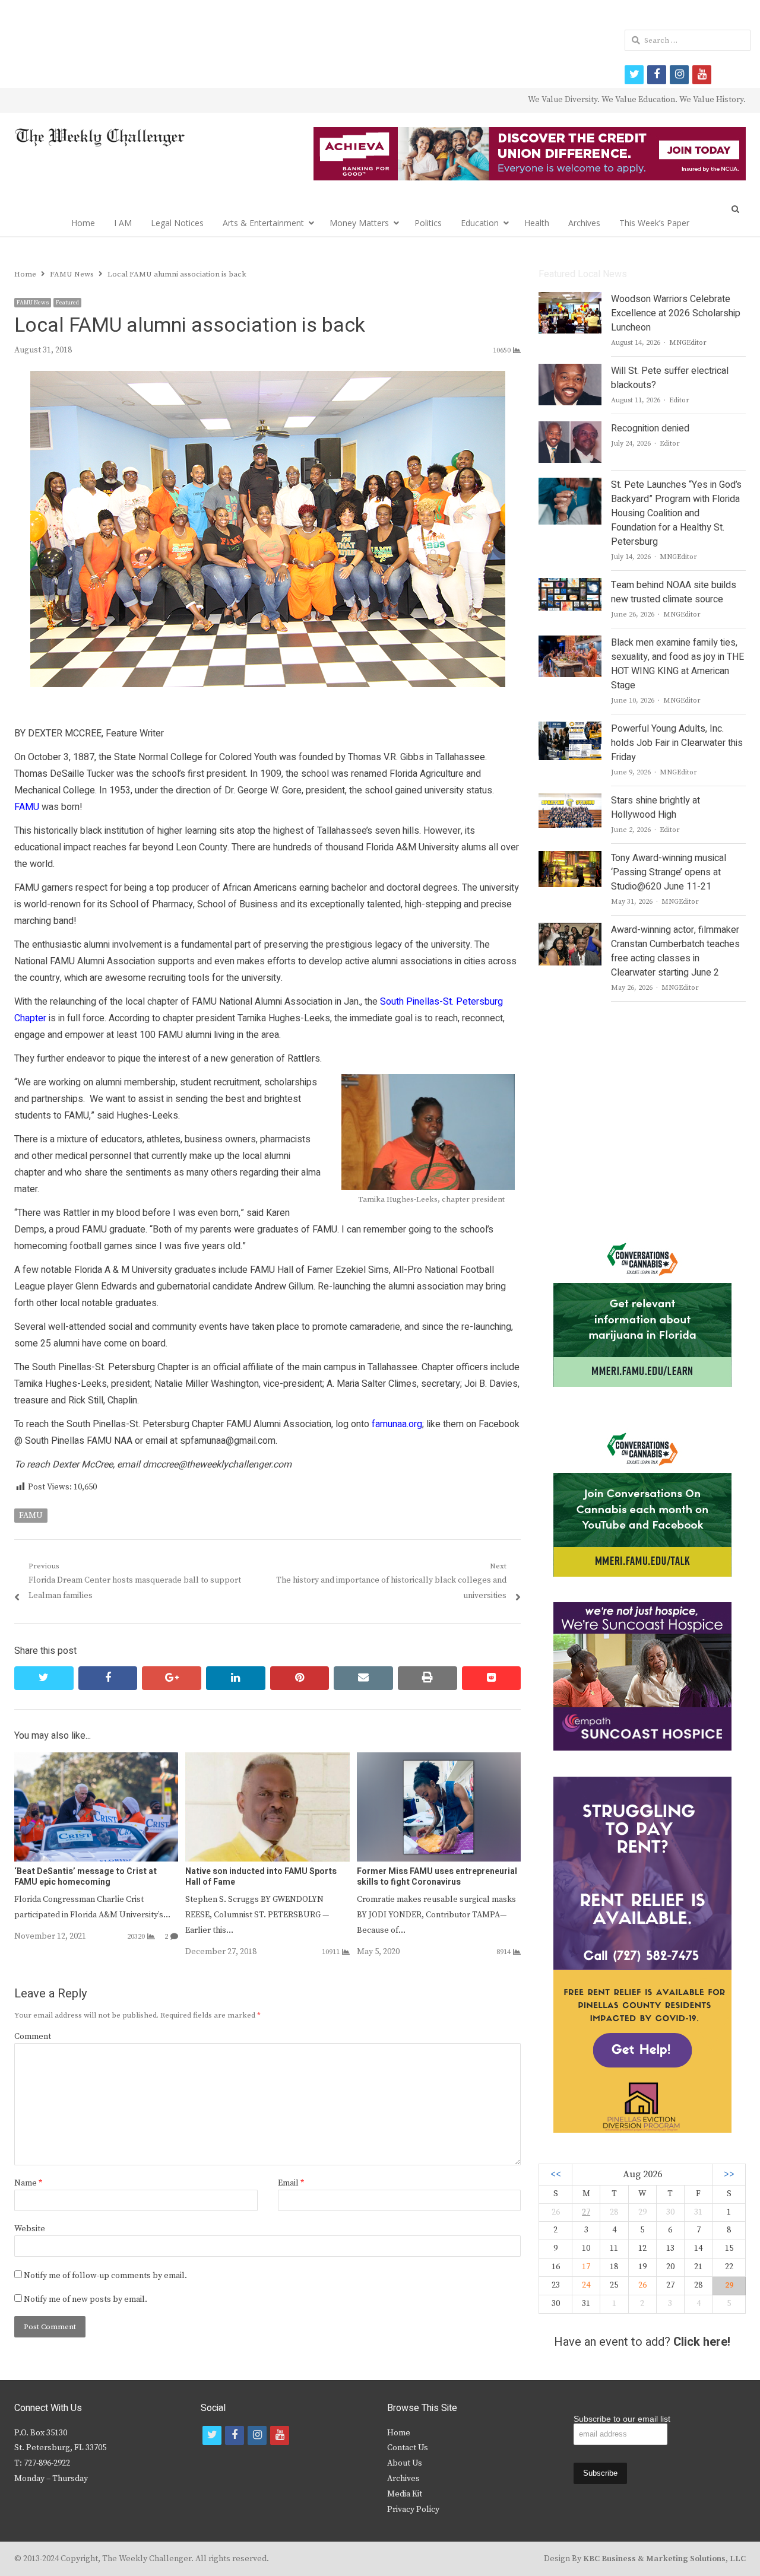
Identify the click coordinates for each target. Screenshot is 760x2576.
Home (83, 223)
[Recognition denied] (570, 428)
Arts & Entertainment (263, 223)
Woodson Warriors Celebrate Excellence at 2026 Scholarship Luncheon (676, 313)
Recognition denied (650, 428)
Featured (67, 303)
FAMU (31, 1516)
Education (480, 223)
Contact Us (408, 2448)
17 (586, 2267)
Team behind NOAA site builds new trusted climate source (674, 592)
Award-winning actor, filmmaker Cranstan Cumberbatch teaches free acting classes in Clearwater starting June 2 (675, 951)
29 (729, 2285)
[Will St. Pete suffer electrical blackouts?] (570, 371)
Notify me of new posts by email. (85, 2299)
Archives (584, 223)
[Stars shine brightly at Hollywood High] (570, 801)
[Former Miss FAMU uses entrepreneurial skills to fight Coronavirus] (439, 1759)
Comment (33, 2037)
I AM (123, 223)
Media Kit (405, 2494)
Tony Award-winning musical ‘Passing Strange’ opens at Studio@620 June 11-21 (669, 872)
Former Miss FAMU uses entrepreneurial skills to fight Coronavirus (437, 1877)
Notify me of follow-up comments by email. (105, 2276)
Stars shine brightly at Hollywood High (655, 808)
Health (537, 223)
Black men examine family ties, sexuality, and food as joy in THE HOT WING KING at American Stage (677, 664)
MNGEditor (688, 343)
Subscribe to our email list (622, 2419)
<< (556, 2175)
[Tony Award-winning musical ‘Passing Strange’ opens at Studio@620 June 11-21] (570, 858)
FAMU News (33, 303)
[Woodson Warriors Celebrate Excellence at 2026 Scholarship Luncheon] (570, 299)
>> (729, 2175)
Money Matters (359, 223)
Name (28, 2183)
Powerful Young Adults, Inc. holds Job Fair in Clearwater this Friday (677, 743)
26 (642, 2285)
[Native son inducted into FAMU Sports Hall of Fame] (267, 1759)
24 (586, 2285)
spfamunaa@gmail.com (228, 1441)
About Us (405, 2463)
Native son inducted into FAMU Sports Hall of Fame (261, 1877)
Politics (428, 223)
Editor (679, 400)
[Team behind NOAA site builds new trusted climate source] (570, 585)
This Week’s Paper (654, 223)
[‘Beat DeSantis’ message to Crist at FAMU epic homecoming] (96, 1759)
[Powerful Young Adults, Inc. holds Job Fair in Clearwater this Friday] (570, 729)
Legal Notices (177, 223)
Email (291, 2183)
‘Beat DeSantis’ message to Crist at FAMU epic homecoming (85, 1877)
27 (586, 2212)
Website (30, 2229)
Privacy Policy (413, 2510)
